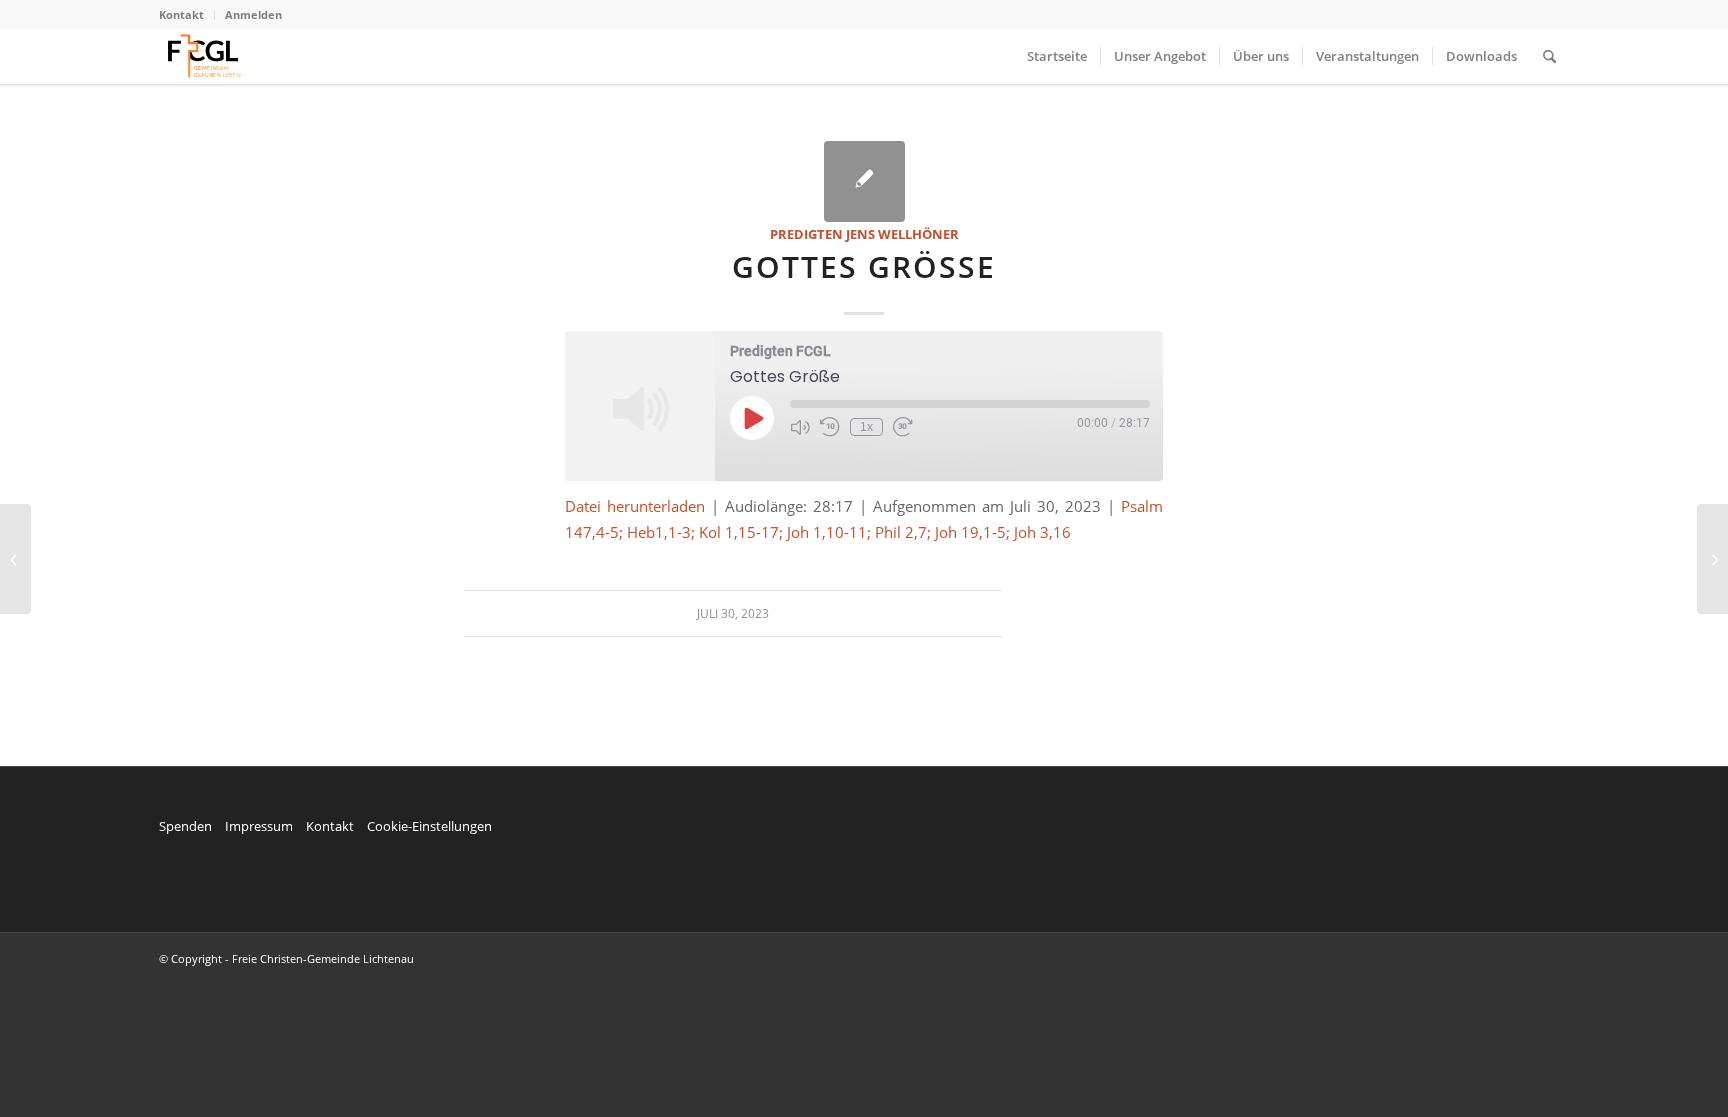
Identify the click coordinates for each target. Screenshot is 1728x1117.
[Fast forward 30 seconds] (903, 427)
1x (866, 427)
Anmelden (253, 14)
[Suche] (1549, 56)
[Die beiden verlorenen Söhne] (15, 559)
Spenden (185, 826)
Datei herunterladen (635, 506)
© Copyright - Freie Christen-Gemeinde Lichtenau (286, 958)
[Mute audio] (800, 427)
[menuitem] (187, 15)
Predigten (806, 234)
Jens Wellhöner (902, 234)
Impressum (259, 826)
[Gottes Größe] (864, 181)
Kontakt (181, 14)
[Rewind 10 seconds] (830, 427)
